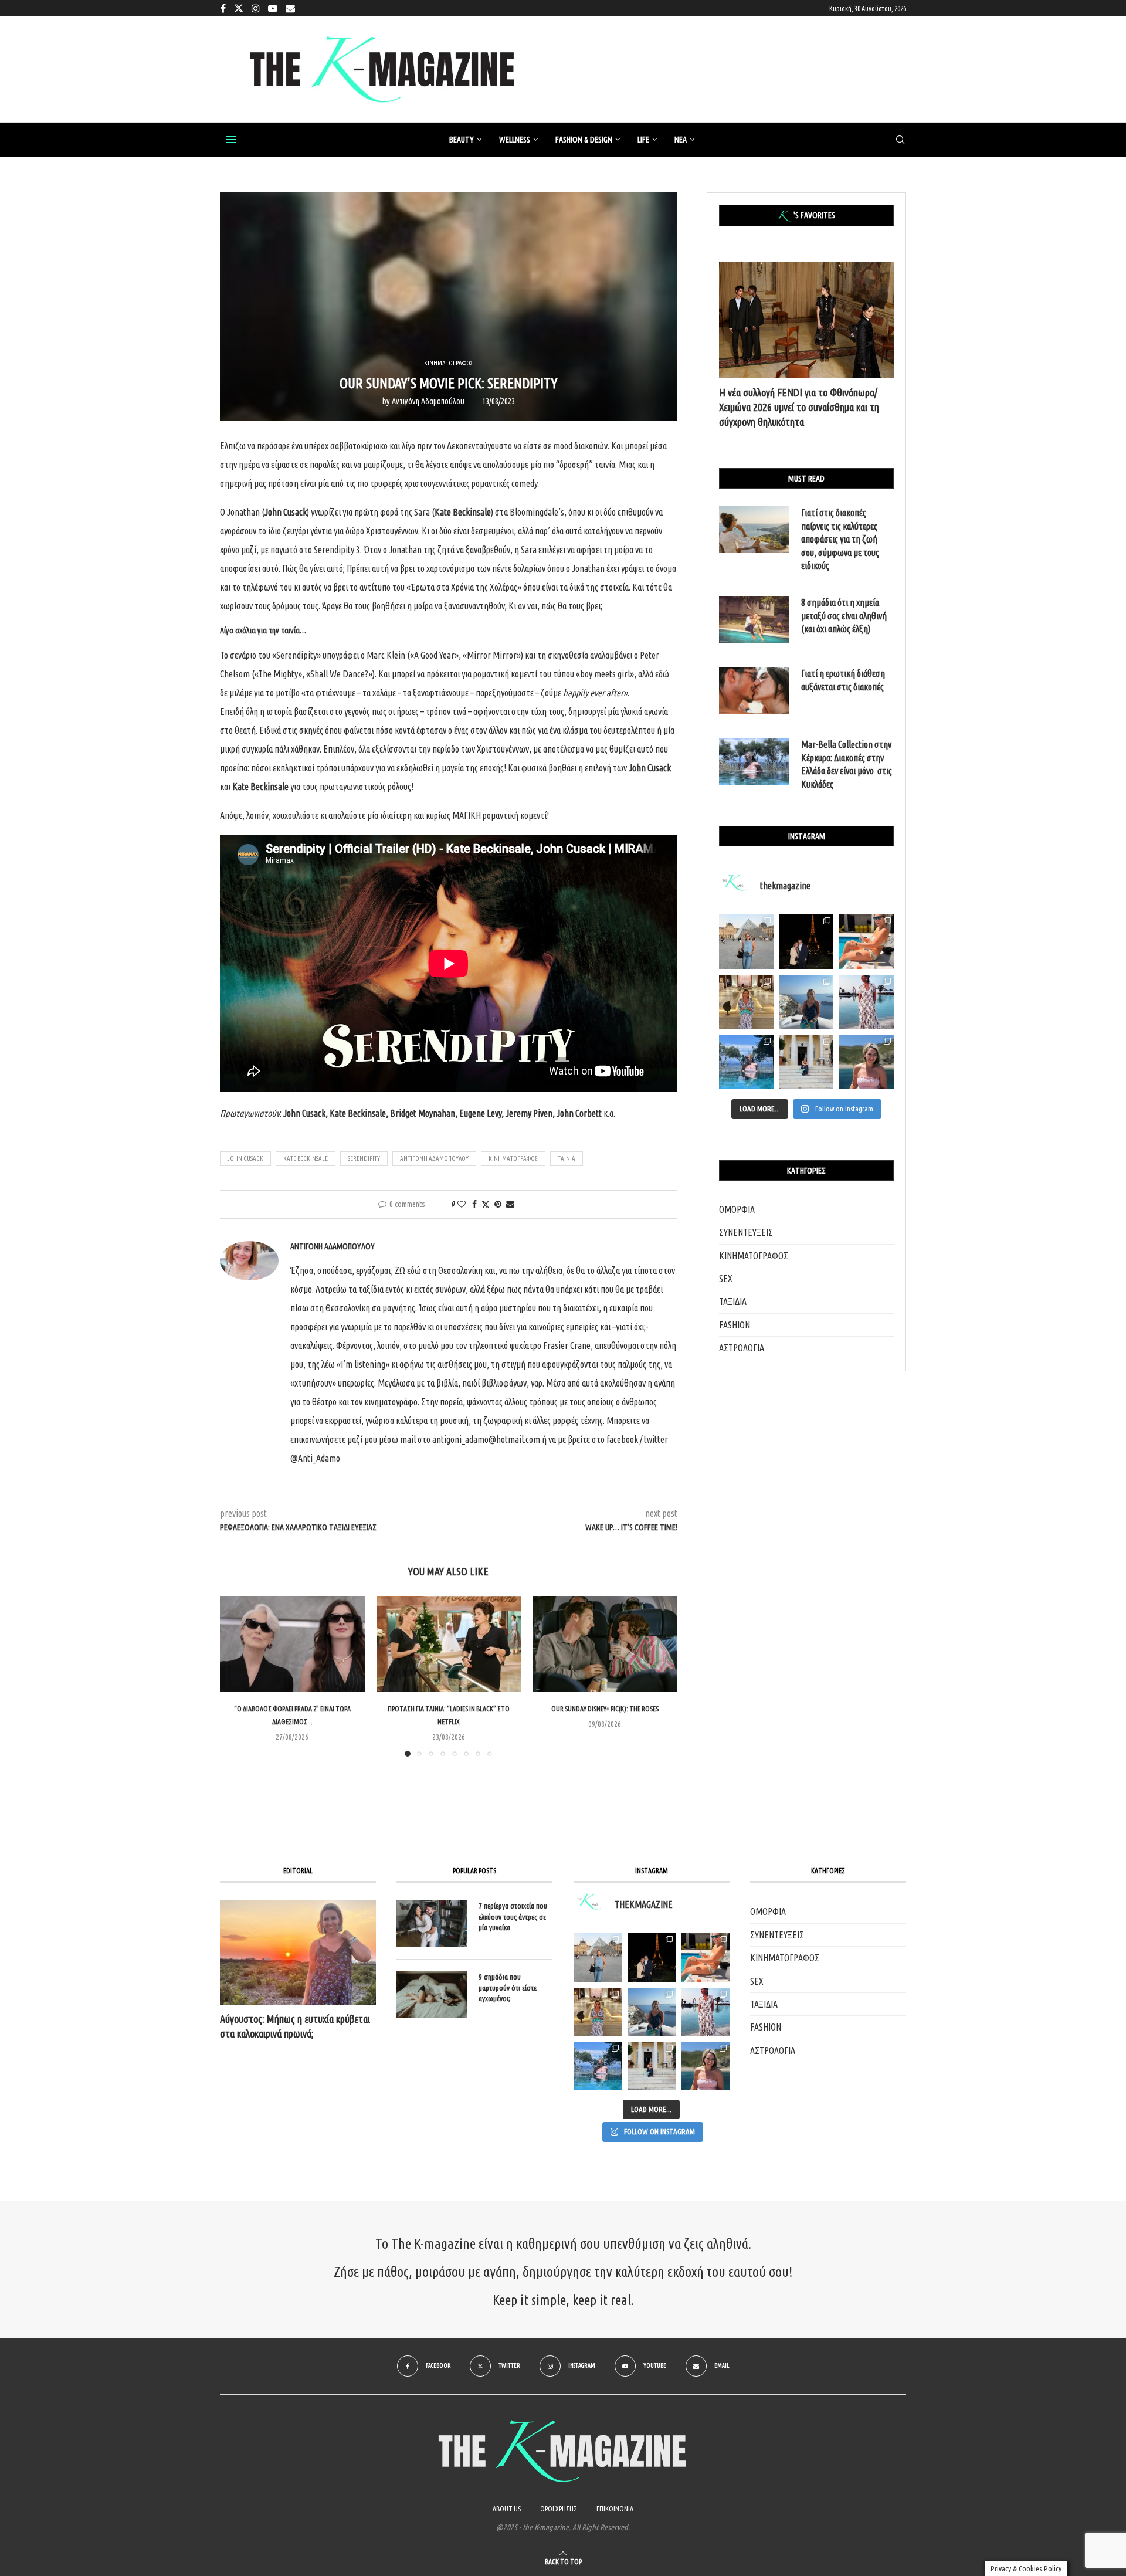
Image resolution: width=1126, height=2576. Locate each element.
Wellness (515, 140)
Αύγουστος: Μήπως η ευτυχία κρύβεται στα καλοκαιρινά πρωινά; (295, 2026)
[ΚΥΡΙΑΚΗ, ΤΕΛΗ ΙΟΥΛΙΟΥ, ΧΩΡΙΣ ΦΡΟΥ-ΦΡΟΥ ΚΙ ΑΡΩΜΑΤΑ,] (706, 1957)
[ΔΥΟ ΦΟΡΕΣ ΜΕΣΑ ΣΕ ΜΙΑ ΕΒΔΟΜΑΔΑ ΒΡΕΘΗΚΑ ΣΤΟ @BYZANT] (598, 2012)
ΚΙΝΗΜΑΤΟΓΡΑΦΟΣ (754, 1256)
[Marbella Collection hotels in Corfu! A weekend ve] (746, 1062)
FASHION (735, 1325)
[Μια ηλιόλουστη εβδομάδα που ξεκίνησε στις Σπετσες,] (807, 1062)
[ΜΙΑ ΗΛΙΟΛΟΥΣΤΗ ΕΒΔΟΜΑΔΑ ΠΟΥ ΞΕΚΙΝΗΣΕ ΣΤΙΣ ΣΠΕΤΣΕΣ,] (652, 2066)
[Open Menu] (231, 140)
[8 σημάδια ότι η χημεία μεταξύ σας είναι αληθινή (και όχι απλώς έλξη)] (754, 619)
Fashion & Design (584, 140)
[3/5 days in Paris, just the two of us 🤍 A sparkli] (807, 942)
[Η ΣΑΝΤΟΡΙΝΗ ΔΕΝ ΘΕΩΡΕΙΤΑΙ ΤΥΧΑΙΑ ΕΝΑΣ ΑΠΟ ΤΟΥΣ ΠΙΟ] (652, 2012)
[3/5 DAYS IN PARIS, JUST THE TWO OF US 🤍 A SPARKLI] (652, 1957)
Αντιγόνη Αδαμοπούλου (428, 401)
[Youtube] (273, 8)
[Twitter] (239, 8)
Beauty (462, 140)
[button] (236, 1676)
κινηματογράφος (513, 1158)
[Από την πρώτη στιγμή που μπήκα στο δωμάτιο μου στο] (866, 1002)
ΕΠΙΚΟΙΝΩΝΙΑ (615, 2509)
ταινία (567, 1158)
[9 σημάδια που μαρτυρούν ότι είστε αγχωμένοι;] (432, 1995)
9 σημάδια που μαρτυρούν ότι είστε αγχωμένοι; (508, 1987)
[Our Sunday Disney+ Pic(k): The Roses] (605, 1644)
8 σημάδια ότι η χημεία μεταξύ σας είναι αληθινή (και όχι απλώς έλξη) (844, 616)
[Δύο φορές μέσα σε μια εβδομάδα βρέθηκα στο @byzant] (746, 1002)
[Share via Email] (510, 1204)
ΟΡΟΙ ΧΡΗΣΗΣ (559, 2509)
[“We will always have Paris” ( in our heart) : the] (746, 942)
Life (643, 140)
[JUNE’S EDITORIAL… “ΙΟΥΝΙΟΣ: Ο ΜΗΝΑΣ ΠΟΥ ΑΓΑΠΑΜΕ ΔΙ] (706, 2066)
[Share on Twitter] (486, 1204)
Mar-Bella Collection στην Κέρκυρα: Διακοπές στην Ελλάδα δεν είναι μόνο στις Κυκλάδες (847, 764)
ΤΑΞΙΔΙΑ (733, 1301)
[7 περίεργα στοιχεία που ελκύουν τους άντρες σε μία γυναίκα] (432, 1924)
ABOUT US (507, 2509)
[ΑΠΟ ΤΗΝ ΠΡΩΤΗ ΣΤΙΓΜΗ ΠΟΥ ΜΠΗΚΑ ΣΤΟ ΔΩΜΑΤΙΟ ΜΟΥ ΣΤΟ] (706, 2012)
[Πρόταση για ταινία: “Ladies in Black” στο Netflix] (449, 1644)
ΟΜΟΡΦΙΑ (737, 1209)
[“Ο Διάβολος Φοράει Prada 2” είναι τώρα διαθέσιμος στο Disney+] (292, 1644)
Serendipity (364, 1158)
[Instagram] (256, 8)
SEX (726, 1279)
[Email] (290, 8)
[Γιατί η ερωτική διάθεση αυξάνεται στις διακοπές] (754, 690)
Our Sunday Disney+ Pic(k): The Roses (605, 1709)
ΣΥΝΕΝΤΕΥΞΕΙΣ (746, 1232)
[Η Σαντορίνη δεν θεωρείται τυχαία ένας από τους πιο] (807, 1002)
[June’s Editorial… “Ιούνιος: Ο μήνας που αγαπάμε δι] (866, 1062)
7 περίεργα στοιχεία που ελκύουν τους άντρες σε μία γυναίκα (513, 1916)
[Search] (900, 140)
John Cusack (245, 1158)
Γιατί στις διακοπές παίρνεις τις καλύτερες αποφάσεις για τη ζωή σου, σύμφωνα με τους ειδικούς (840, 539)
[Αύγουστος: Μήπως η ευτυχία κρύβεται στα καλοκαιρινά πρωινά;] (298, 1952)
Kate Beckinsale (306, 1158)
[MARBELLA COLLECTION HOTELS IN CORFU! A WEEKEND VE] (598, 2066)
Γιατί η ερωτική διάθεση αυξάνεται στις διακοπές (843, 680)
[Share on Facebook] (474, 1204)
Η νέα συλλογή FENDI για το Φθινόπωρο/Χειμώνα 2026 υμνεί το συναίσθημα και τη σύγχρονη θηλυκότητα (799, 407)
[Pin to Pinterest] (498, 1204)
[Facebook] (223, 8)
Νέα (681, 140)
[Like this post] (462, 1204)
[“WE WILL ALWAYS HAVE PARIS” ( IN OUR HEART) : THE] (598, 1957)
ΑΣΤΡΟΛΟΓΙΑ (742, 1348)
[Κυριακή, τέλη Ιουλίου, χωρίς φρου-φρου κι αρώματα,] (866, 942)
